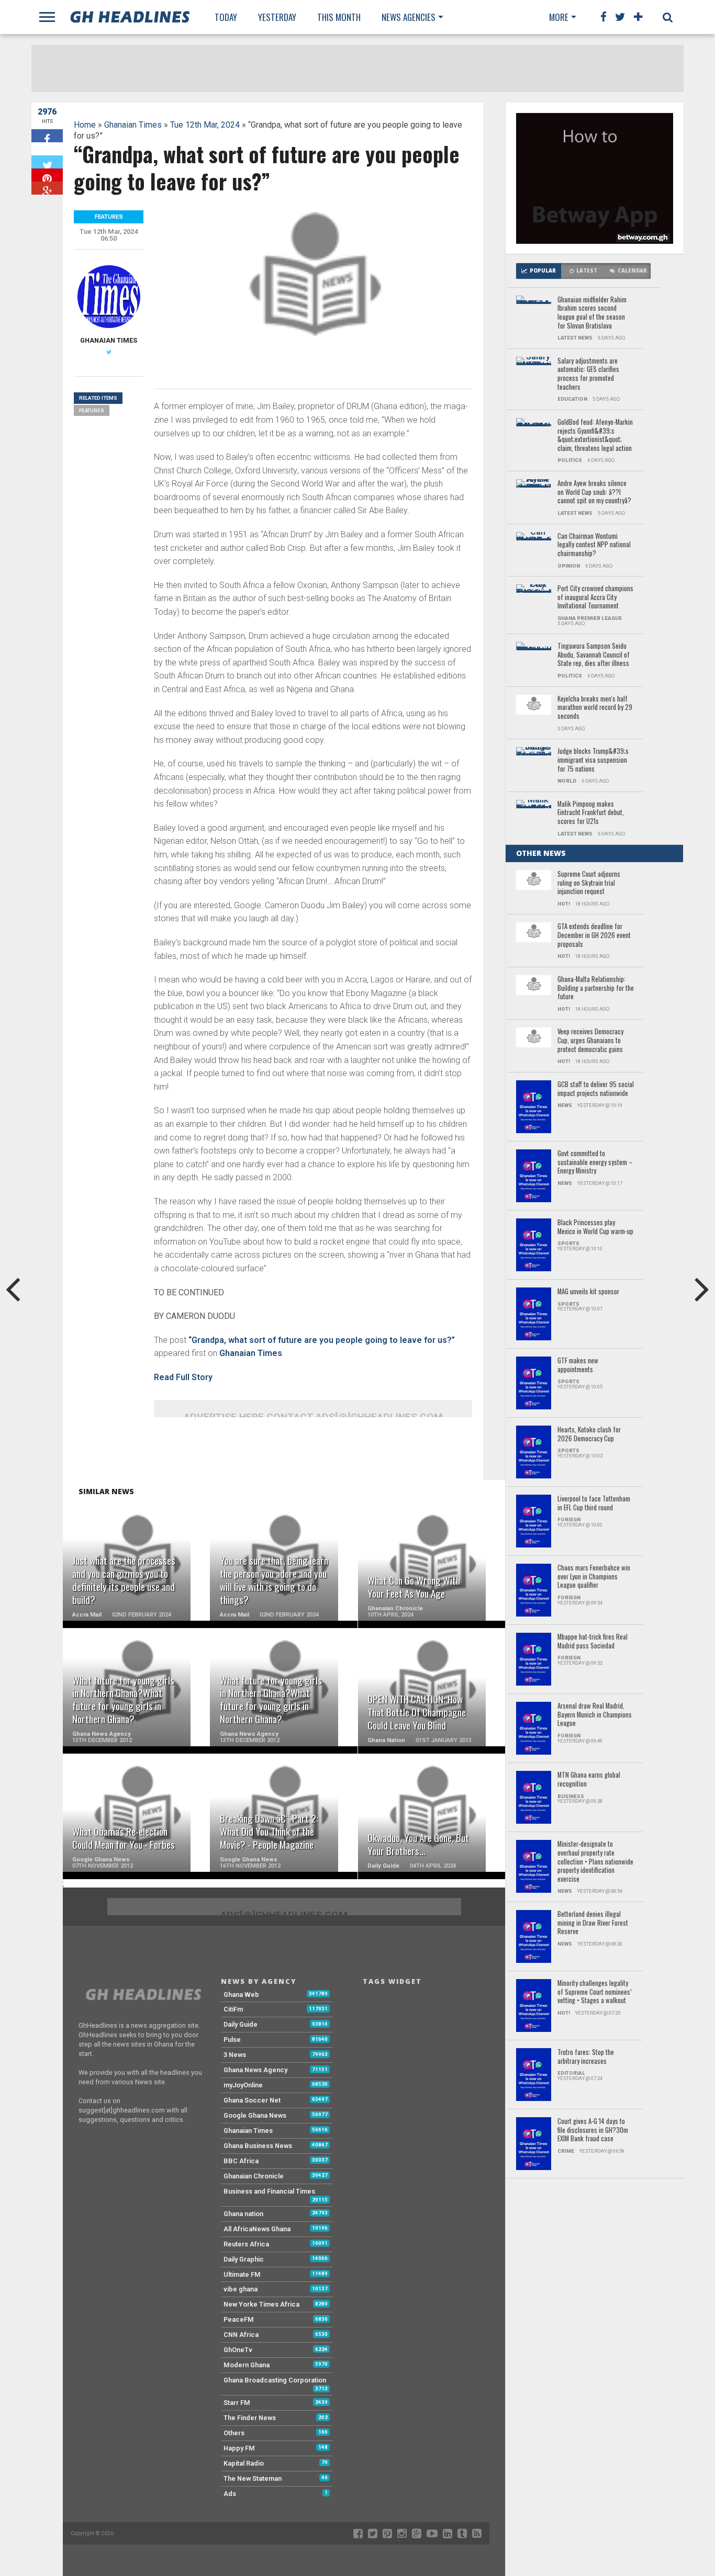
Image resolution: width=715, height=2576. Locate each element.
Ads (230, 2494)
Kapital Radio (244, 2463)
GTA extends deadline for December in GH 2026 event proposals (594, 935)
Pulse (232, 2040)
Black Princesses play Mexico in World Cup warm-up (595, 1227)
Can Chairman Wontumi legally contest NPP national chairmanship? (594, 545)
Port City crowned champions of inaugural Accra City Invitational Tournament (595, 597)
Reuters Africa (246, 2244)
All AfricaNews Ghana (257, 2229)
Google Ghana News (255, 2115)
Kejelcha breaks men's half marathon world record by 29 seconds (595, 708)
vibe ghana (241, 2289)
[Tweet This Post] (47, 162)
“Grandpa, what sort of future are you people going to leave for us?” (322, 1340)
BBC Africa (241, 2161)
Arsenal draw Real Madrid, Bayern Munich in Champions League (595, 1715)
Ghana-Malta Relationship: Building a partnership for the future (596, 988)
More (559, 17)
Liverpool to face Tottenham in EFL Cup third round (594, 1503)
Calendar (632, 271)
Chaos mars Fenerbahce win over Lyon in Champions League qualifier (594, 1577)
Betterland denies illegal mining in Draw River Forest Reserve (593, 1923)
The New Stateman (253, 2478)
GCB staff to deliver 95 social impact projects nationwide (596, 1089)
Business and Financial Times (269, 2191)
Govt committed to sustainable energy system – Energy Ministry (595, 1162)
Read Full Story (183, 1377)
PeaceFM (239, 2319)
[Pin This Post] (47, 175)
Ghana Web (241, 1995)
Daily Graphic (244, 2259)
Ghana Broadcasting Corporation (275, 2380)
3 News (235, 2055)
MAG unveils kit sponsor (588, 1292)
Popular (543, 271)
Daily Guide (241, 2024)
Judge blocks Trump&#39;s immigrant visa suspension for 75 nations (593, 760)
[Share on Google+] (47, 188)
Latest (587, 271)
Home (85, 125)
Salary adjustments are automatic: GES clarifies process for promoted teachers (588, 374)
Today (226, 17)
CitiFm (233, 2009)
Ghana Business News (258, 2146)
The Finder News (250, 2418)
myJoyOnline (243, 2085)
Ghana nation (243, 2214)
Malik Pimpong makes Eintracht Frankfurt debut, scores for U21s (591, 813)
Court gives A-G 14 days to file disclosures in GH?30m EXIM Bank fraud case (593, 2130)
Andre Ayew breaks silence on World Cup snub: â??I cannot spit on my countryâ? (594, 492)
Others (234, 2433)
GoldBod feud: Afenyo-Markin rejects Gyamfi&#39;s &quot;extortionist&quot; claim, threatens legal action (595, 436)
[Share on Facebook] (47, 136)
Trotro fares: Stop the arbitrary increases (586, 2057)
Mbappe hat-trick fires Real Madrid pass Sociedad (593, 1641)
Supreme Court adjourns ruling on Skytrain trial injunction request (589, 883)
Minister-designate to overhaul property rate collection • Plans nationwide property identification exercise (595, 1862)
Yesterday (277, 17)
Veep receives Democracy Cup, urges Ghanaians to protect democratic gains (590, 1041)
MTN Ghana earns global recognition (589, 1780)
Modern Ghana (247, 2365)
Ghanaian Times (133, 125)
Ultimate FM (242, 2274)
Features (92, 410)
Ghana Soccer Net (252, 2100)
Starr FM (237, 2403)
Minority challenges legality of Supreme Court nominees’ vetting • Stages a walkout (595, 1992)
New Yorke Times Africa (261, 2304)
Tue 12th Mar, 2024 (205, 125)
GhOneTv (238, 2350)
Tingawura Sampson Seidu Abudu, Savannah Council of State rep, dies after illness (594, 655)
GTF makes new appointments (578, 1365)
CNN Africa (241, 2335)
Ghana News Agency (255, 2070)
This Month (339, 17)
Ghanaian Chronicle (254, 2176)
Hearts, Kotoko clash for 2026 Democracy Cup (589, 1434)
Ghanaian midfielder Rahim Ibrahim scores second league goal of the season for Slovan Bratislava (592, 313)
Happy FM (239, 2448)
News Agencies (409, 17)
